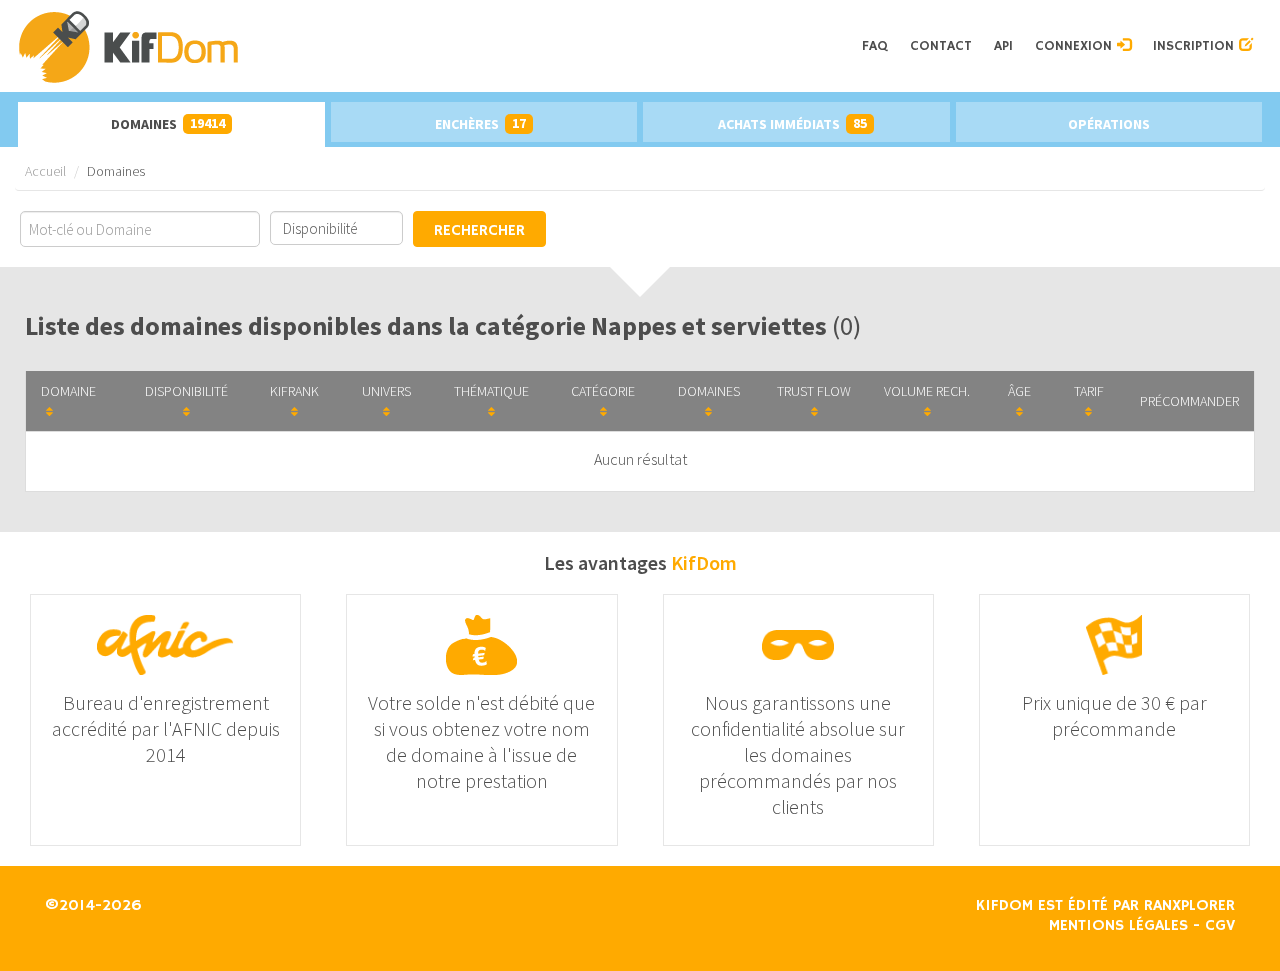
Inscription (1196, 46)
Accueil (45, 171)
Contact (941, 46)
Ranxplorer (1189, 906)
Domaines (168, 123)
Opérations (1109, 124)
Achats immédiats (792, 123)
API (1003, 46)
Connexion (1076, 46)
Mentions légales (1118, 926)
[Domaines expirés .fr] (433, 46)
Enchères (480, 123)
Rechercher (479, 231)
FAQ (875, 46)
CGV (1220, 926)
